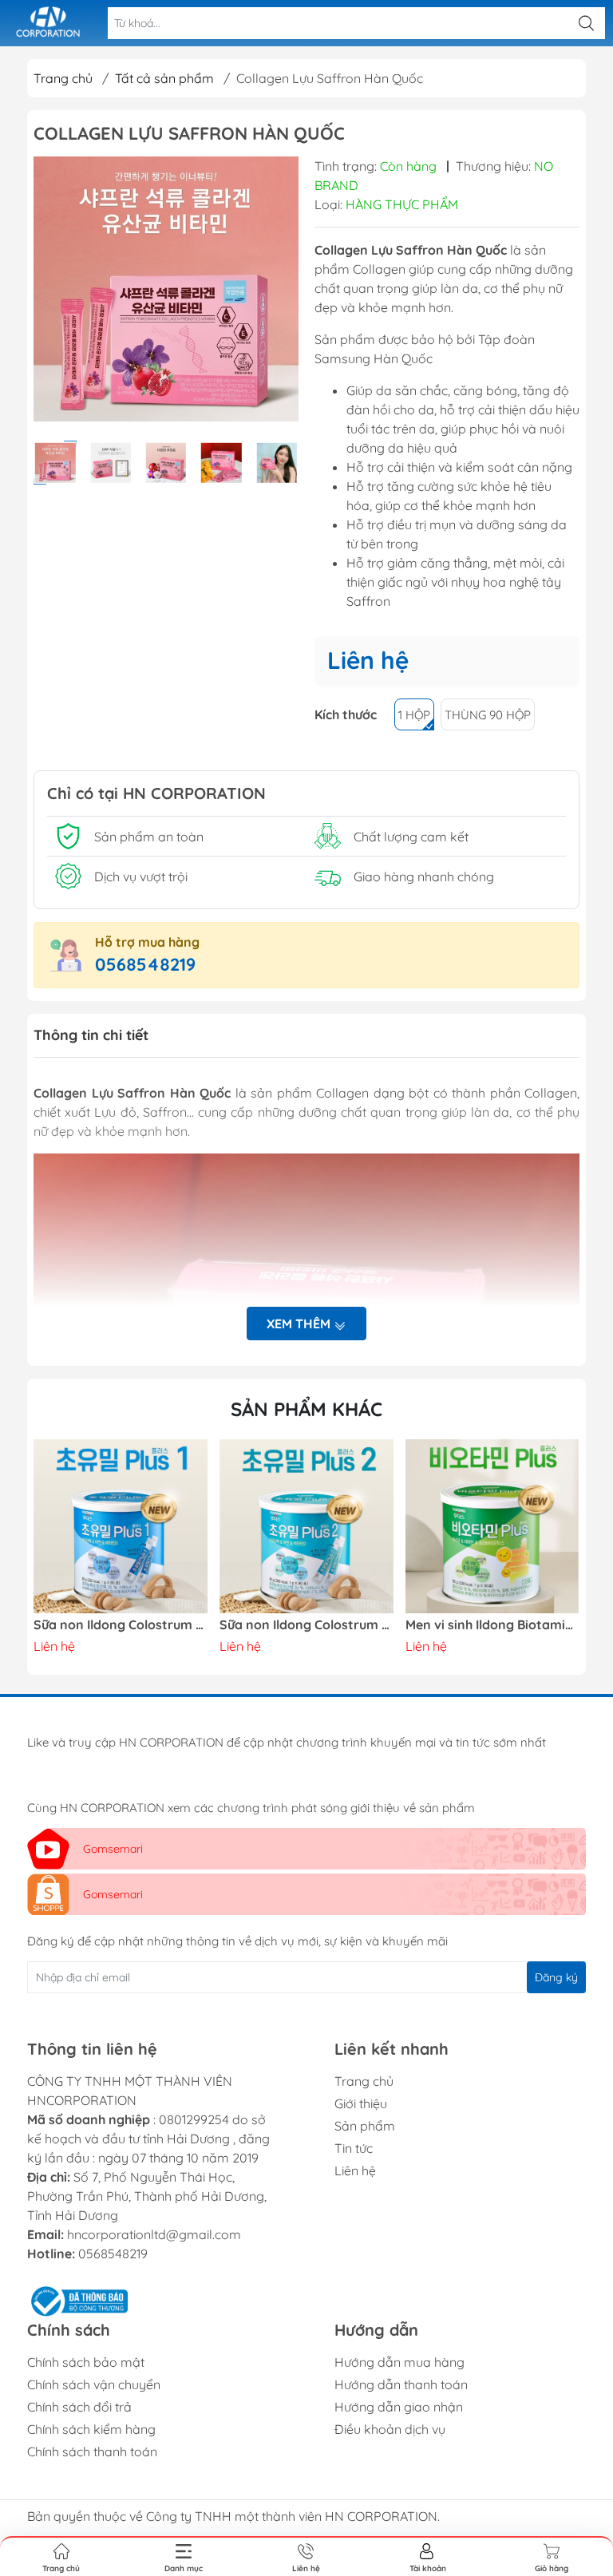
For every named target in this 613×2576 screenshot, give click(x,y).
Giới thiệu (361, 2103)
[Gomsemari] (48, 23)
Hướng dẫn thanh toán (401, 2384)
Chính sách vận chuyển (94, 2384)
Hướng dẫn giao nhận (399, 2407)
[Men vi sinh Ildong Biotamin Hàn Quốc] (306, 1526)
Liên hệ (355, 2170)
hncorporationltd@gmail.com (154, 2234)
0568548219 (145, 964)
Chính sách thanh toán (92, 2451)
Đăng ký (556, 1977)
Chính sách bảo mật (86, 2362)
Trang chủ (63, 78)
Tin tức (354, 2148)
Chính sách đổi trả (79, 2407)
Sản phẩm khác (306, 1409)
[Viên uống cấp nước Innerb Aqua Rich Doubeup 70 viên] (492, 1526)
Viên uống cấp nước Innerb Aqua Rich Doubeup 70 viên (492, 1625)
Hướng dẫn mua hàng (399, 2362)
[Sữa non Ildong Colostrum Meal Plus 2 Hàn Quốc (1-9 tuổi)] (121, 1526)
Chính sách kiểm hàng (91, 2429)
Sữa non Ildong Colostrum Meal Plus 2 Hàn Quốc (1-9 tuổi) (121, 1625)
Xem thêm (300, 1324)
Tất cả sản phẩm (164, 78)
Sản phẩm (365, 2126)
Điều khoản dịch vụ (390, 2429)
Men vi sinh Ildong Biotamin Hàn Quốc (306, 1625)
